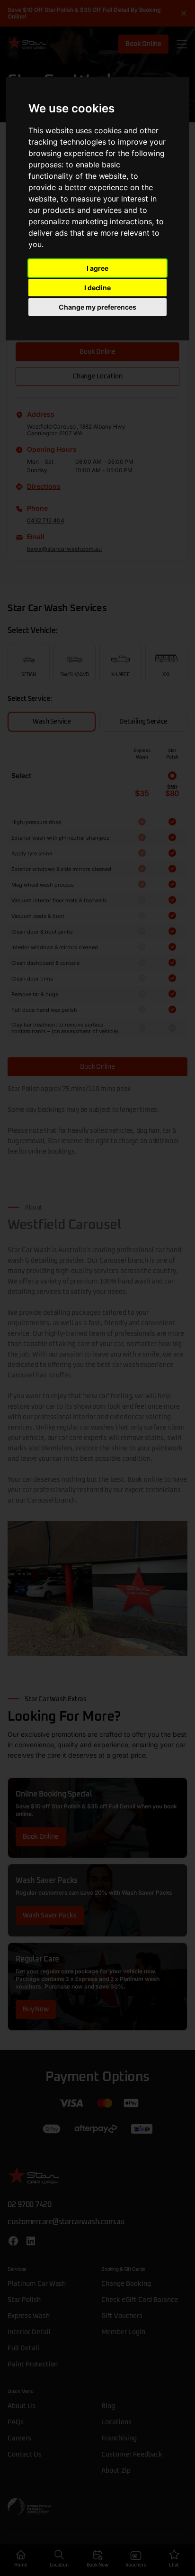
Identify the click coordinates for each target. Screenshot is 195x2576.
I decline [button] (98, 288)
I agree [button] (97, 268)
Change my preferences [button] (97, 307)
